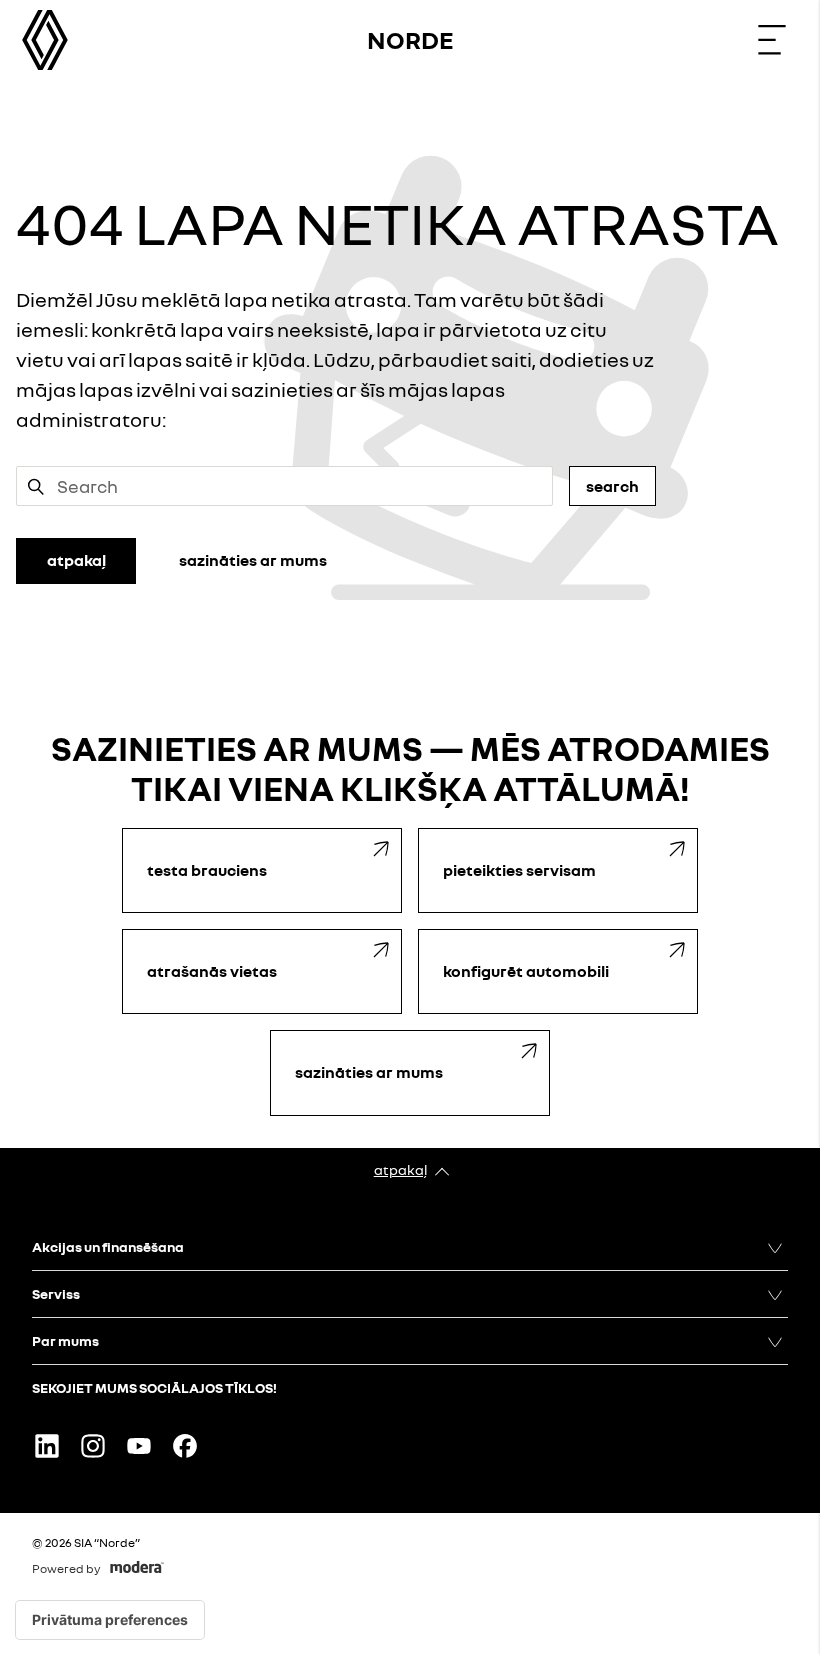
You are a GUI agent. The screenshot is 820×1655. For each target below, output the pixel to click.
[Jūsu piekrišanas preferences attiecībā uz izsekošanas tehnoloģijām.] (110, 1620)
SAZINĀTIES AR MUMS (253, 560)
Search (612, 486)
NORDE (410, 39)
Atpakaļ (400, 1169)
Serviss (56, 1293)
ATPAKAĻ (76, 560)
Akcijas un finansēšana (108, 1246)
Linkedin (47, 1446)
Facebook (185, 1446)
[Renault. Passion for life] (45, 40)
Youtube (139, 1446)
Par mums (65, 1340)
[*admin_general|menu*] (772, 40)
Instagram (93, 1446)
